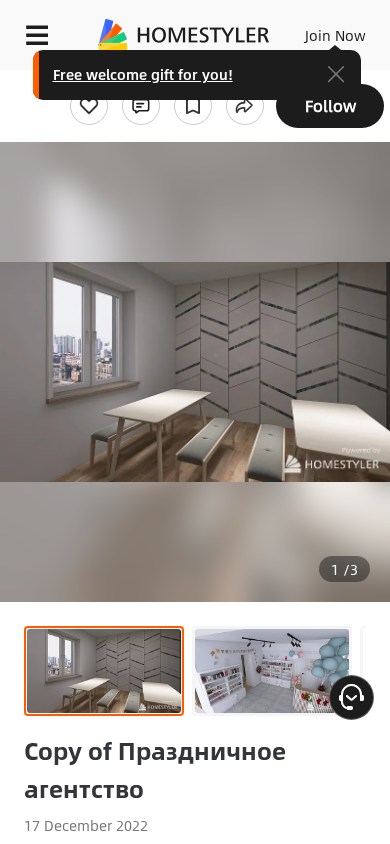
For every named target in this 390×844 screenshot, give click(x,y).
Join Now (335, 35)
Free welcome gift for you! (143, 74)
